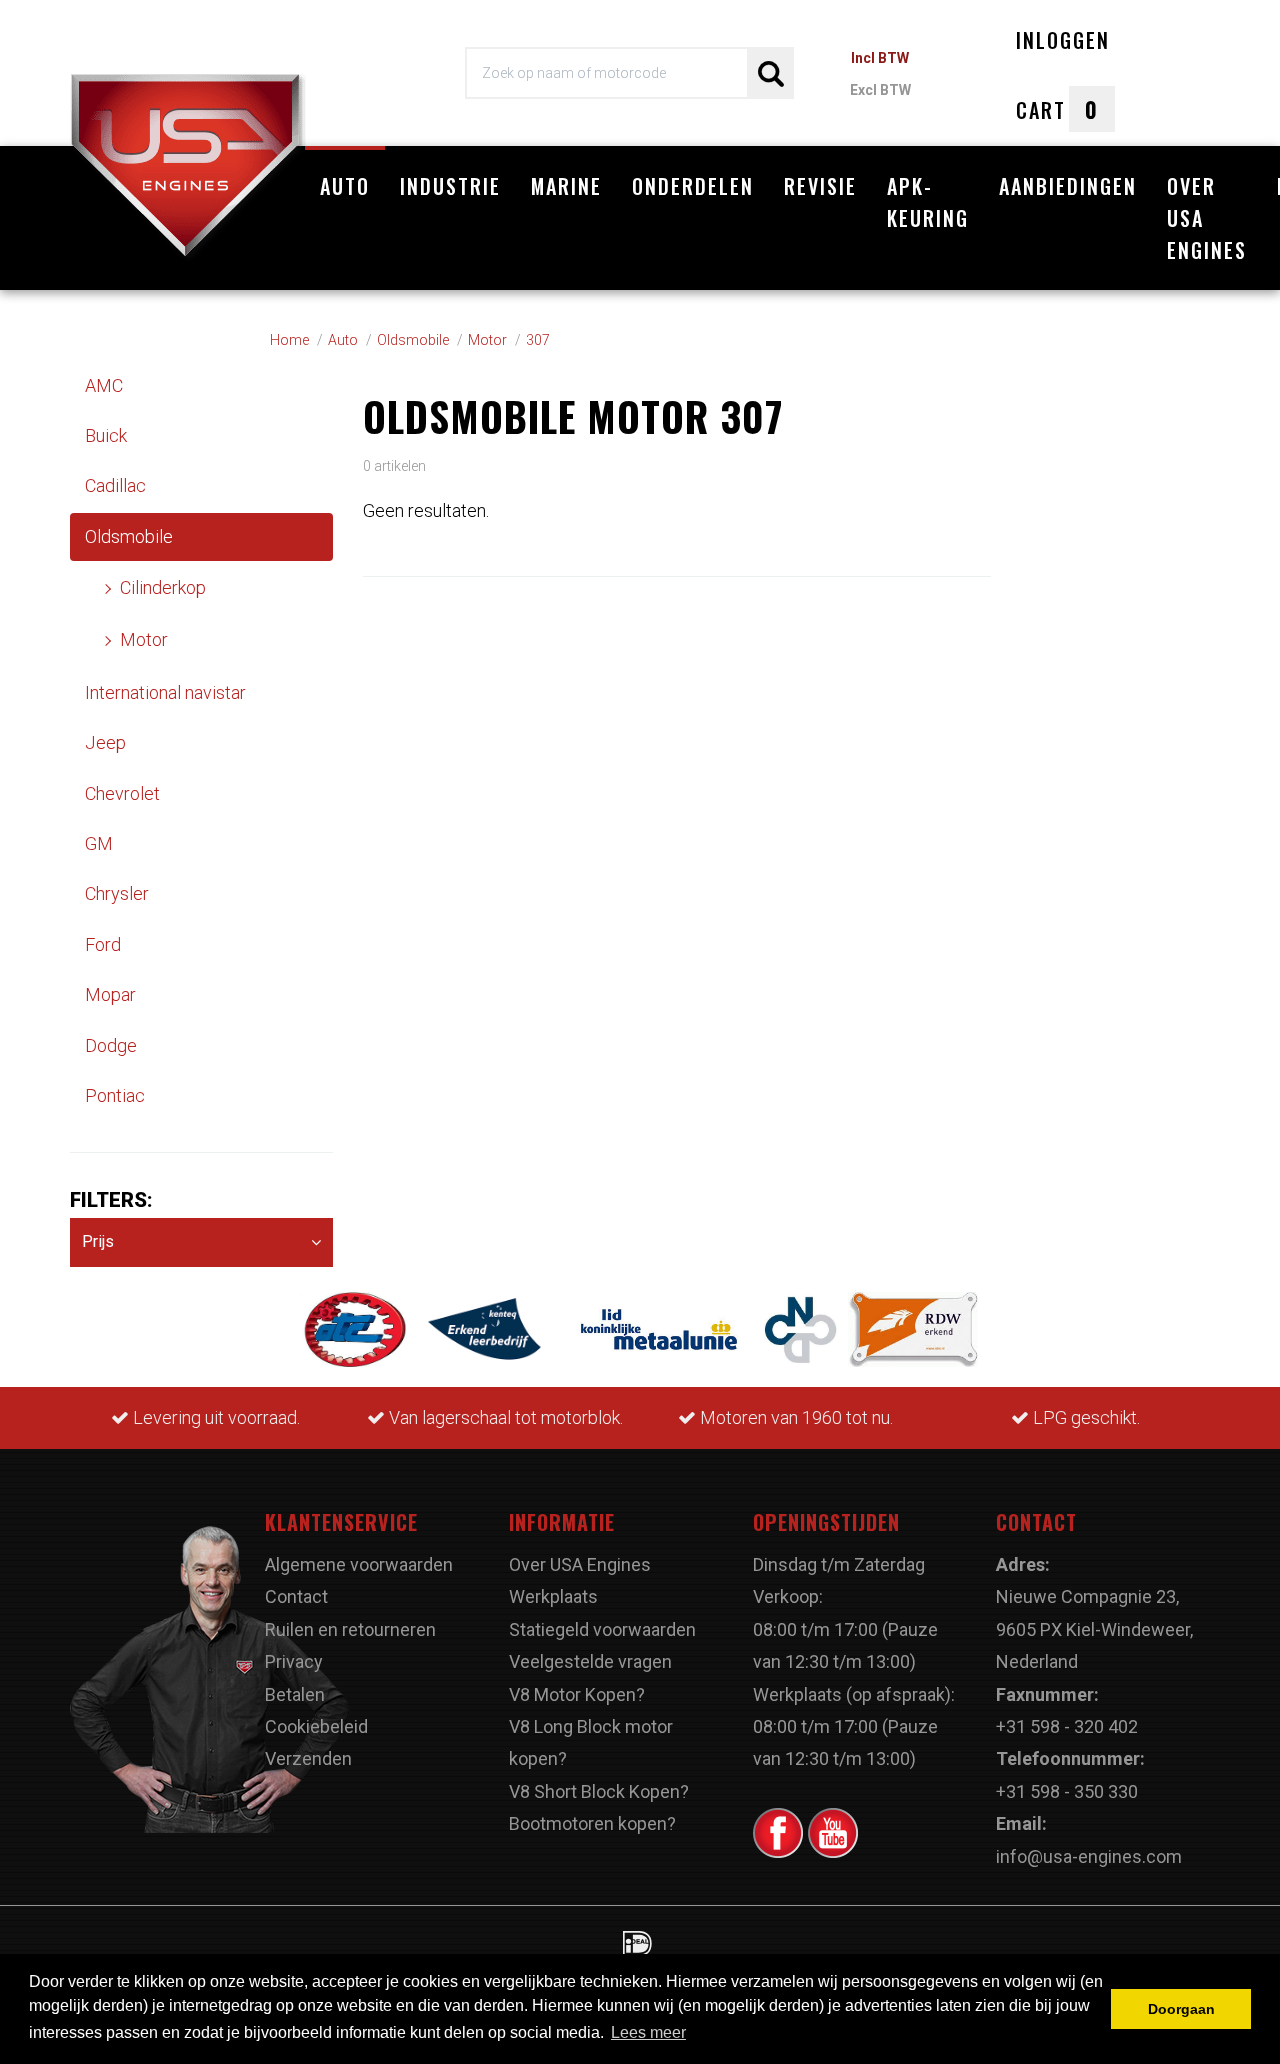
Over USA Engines (1207, 218)
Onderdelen (693, 186)
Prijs (98, 1241)
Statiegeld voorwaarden (602, 1629)
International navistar (165, 692)
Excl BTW (880, 90)
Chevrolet (122, 793)
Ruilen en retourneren (350, 1629)
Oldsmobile (129, 536)
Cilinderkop (163, 587)
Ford (103, 944)
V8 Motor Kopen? (577, 1694)
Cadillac (115, 485)
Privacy (294, 1661)
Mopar (110, 994)
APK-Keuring (928, 202)
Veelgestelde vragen (590, 1661)
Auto (345, 186)
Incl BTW (880, 58)
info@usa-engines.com (1089, 1856)
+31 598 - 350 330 (1067, 1791)
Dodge (111, 1045)
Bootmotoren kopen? (592, 1823)
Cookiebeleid (316, 1726)
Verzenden (308, 1758)
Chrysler (117, 893)
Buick (106, 435)
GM (99, 843)
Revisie (820, 186)
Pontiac (115, 1095)
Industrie (450, 186)
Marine (566, 186)
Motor (144, 639)
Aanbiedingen (1068, 186)
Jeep (105, 742)
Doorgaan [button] (1181, 2009)
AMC (104, 385)
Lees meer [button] (648, 2032)
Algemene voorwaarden (359, 1564)
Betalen (295, 1694)
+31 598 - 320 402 (1067, 1726)
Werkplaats (553, 1596)
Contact (296, 1596)
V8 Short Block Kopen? (599, 1791)
